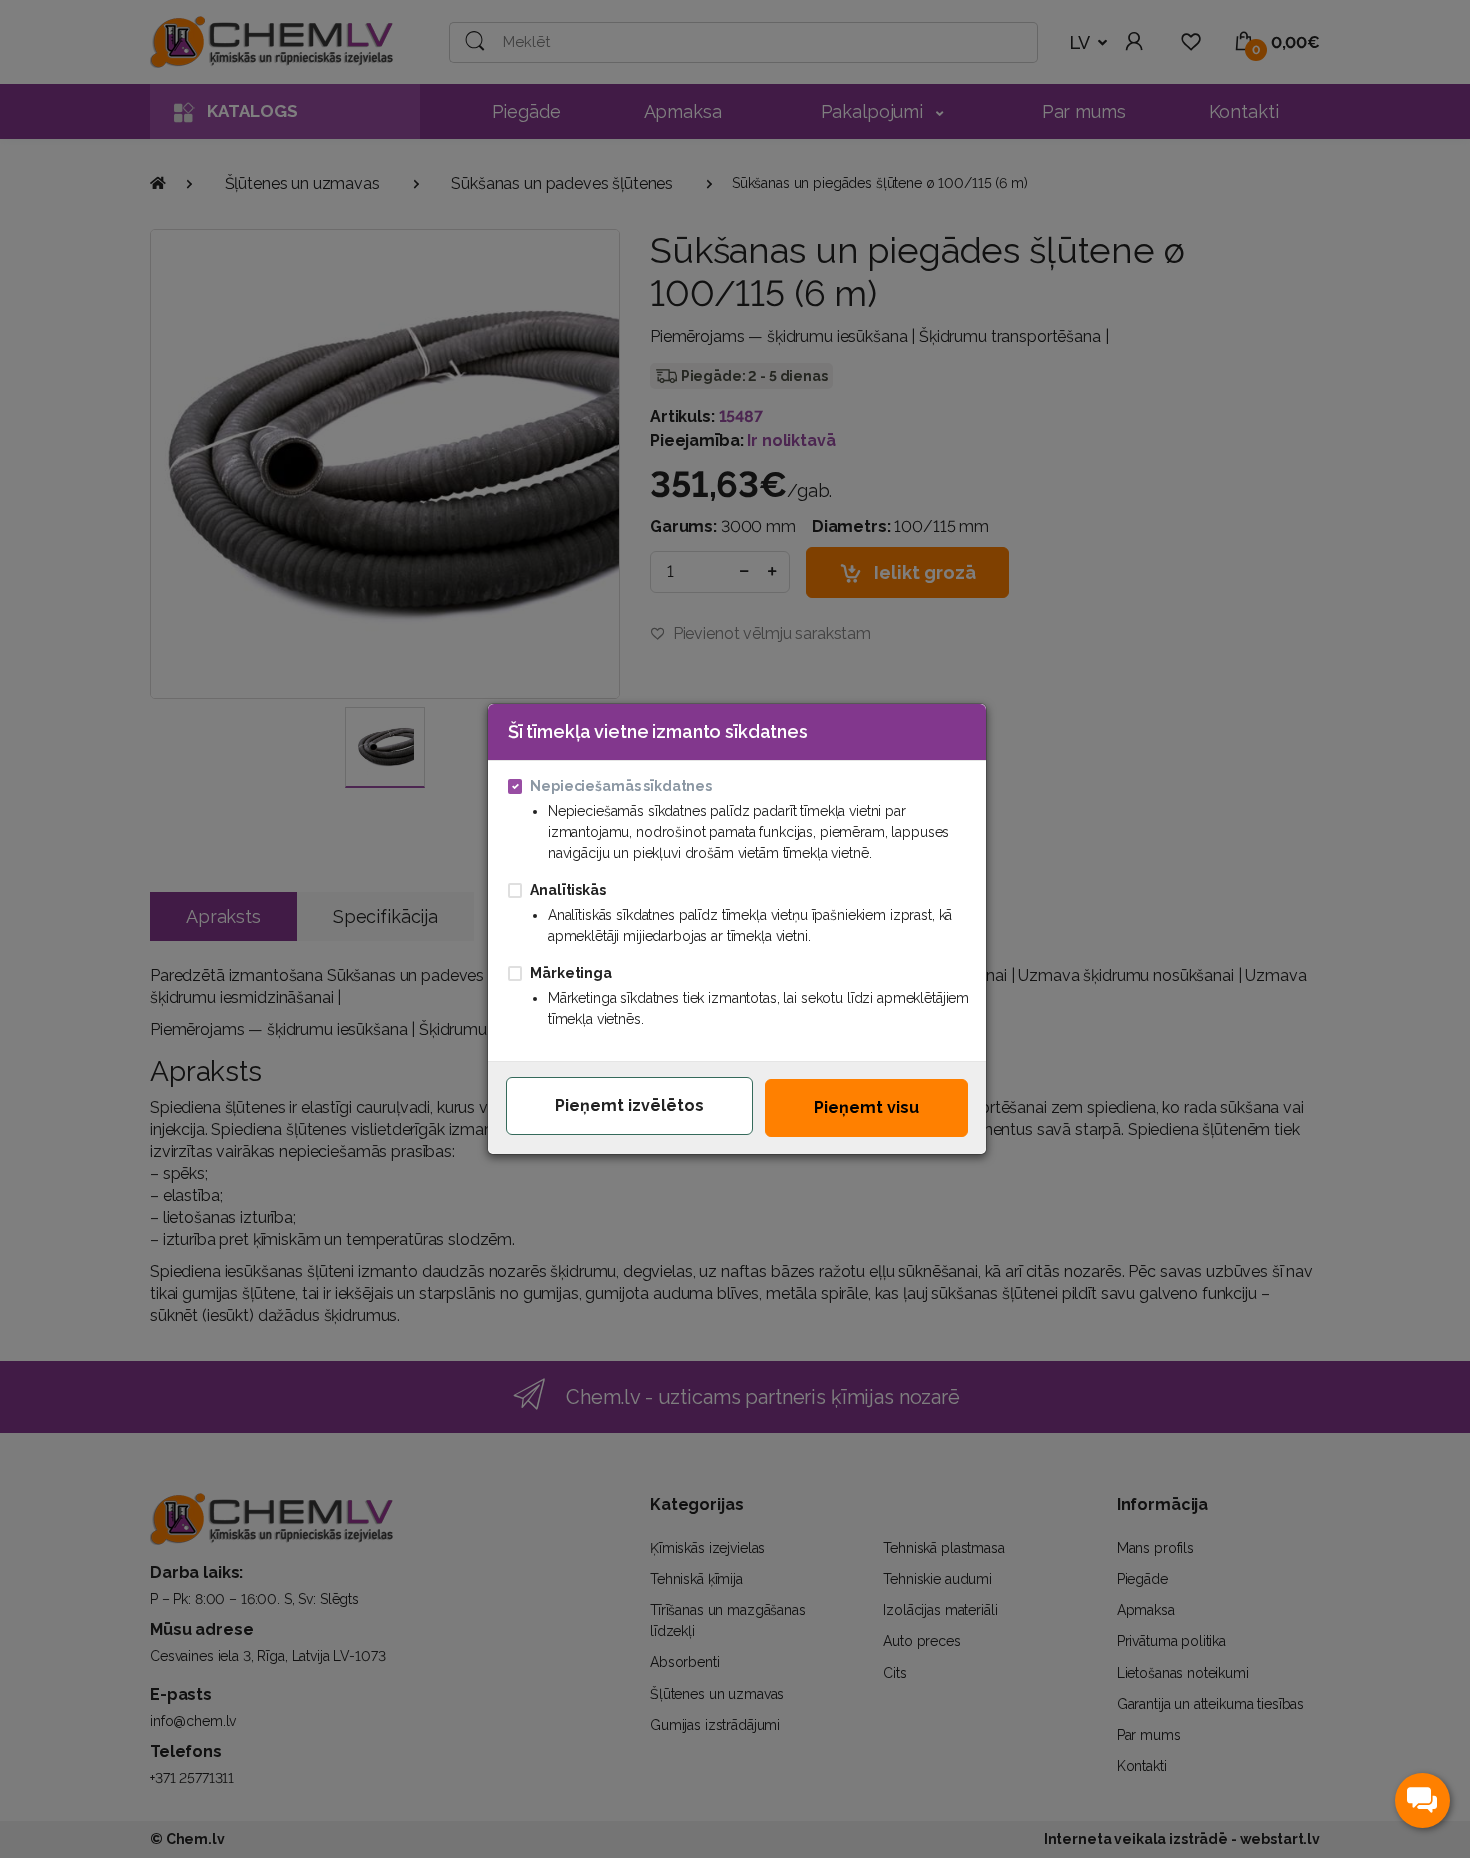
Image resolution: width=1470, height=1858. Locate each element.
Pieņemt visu (866, 1107)
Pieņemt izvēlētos (629, 1105)
